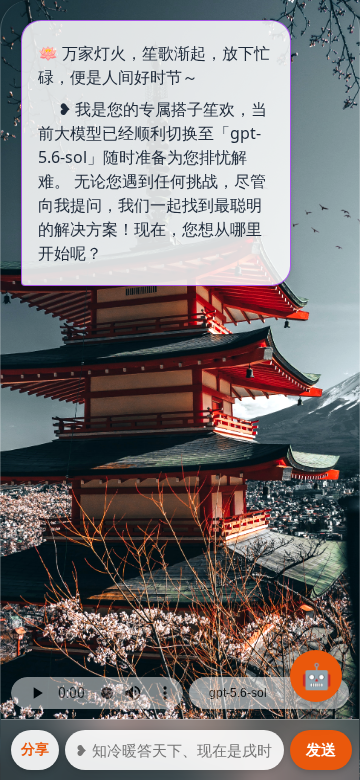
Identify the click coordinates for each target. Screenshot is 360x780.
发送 (321, 749)
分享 (35, 749)
